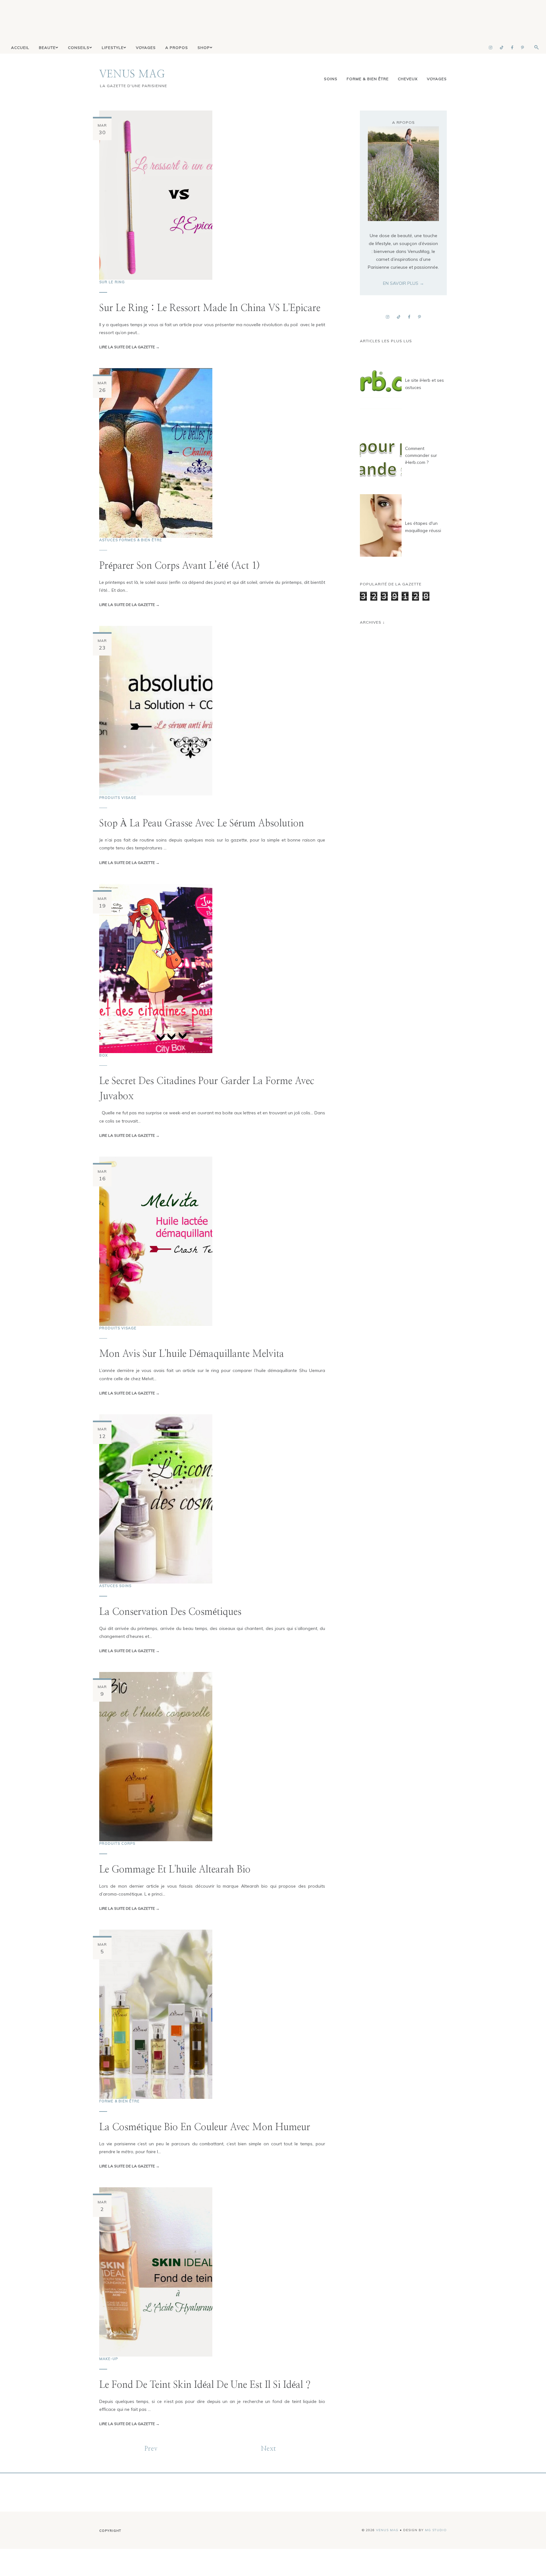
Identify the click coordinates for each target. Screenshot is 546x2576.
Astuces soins (115, 1586)
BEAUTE (47, 48)
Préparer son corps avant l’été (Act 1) (180, 566)
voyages (437, 79)
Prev (151, 2449)
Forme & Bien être (368, 79)
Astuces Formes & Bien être (131, 540)
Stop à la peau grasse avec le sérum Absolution (202, 824)
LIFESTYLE (113, 48)
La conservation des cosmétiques (170, 1612)
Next (269, 2449)
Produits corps (117, 1843)
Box (103, 1055)
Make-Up (109, 2359)
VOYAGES (146, 48)
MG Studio (436, 2530)
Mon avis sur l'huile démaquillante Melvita (192, 1354)
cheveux (408, 79)
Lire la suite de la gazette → (129, 347)
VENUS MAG (132, 74)
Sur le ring (112, 282)
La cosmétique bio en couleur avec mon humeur (205, 2127)
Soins (331, 79)
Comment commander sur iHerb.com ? (421, 455)
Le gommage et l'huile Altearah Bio (175, 1870)
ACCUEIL (20, 48)
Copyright (110, 2531)
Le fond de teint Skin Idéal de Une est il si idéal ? (205, 2385)
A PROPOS (177, 48)
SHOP (204, 48)
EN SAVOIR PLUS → (403, 283)
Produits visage (118, 798)
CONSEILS (79, 48)
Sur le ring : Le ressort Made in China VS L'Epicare (210, 308)
